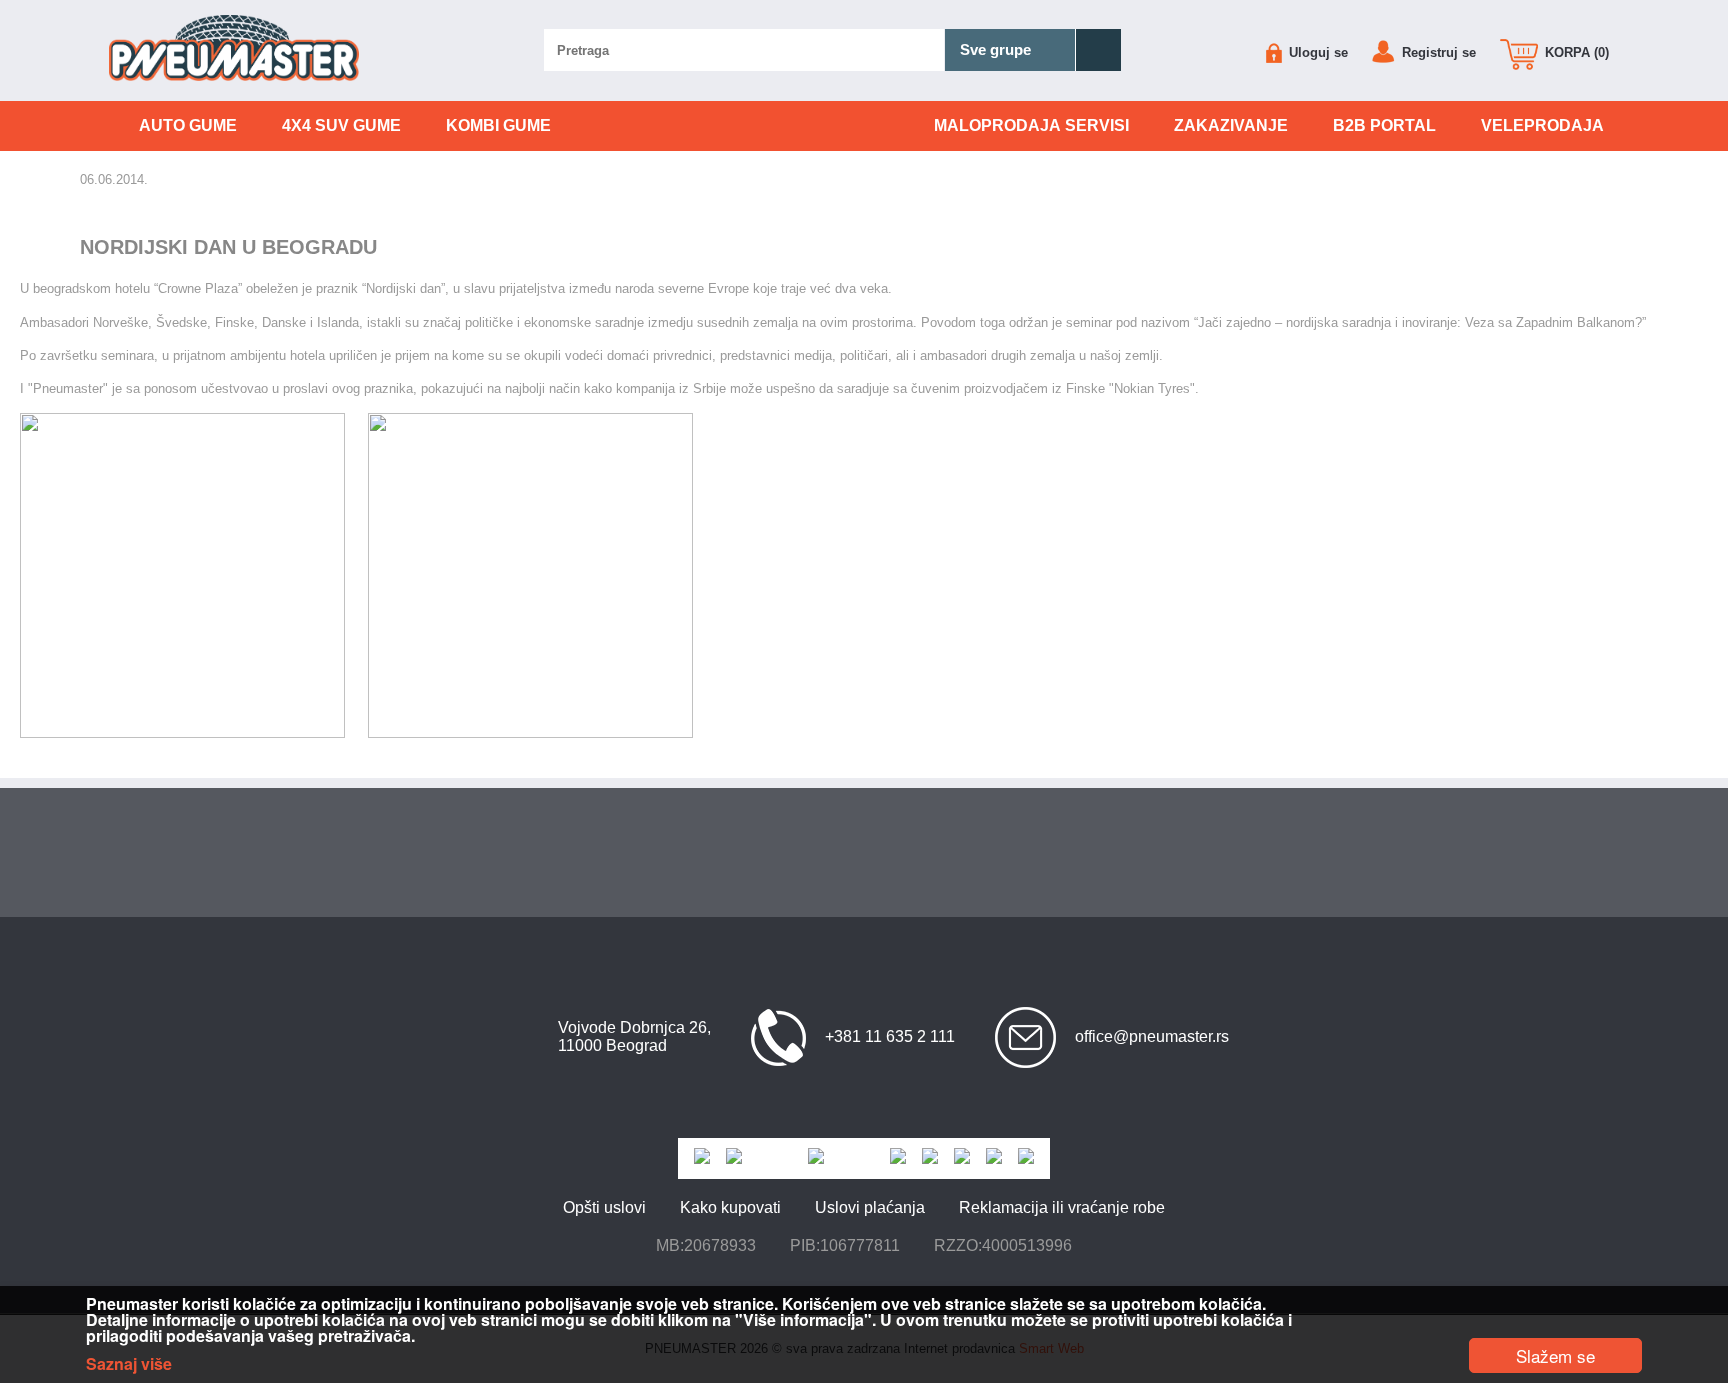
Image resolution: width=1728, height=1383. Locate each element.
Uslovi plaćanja (870, 1207)
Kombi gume (498, 125)
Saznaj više (129, 1364)
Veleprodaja (1542, 125)
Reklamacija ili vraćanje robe (1062, 1207)
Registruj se (1437, 52)
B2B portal (1384, 125)
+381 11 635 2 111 (890, 1036)
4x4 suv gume (341, 125)
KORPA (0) (1575, 52)
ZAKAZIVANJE (1231, 125)
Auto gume (188, 125)
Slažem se (1555, 1355)
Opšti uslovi (604, 1207)
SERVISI (1031, 125)
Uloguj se (1316, 52)
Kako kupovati (730, 1207)
